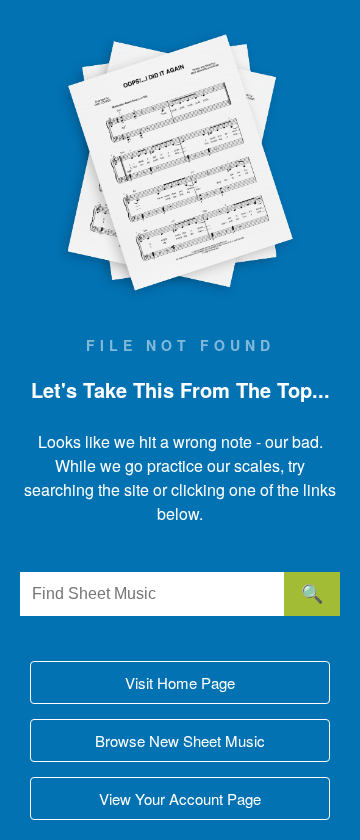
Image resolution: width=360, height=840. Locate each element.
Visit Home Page (180, 682)
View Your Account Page (180, 798)
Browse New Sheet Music (180, 740)
